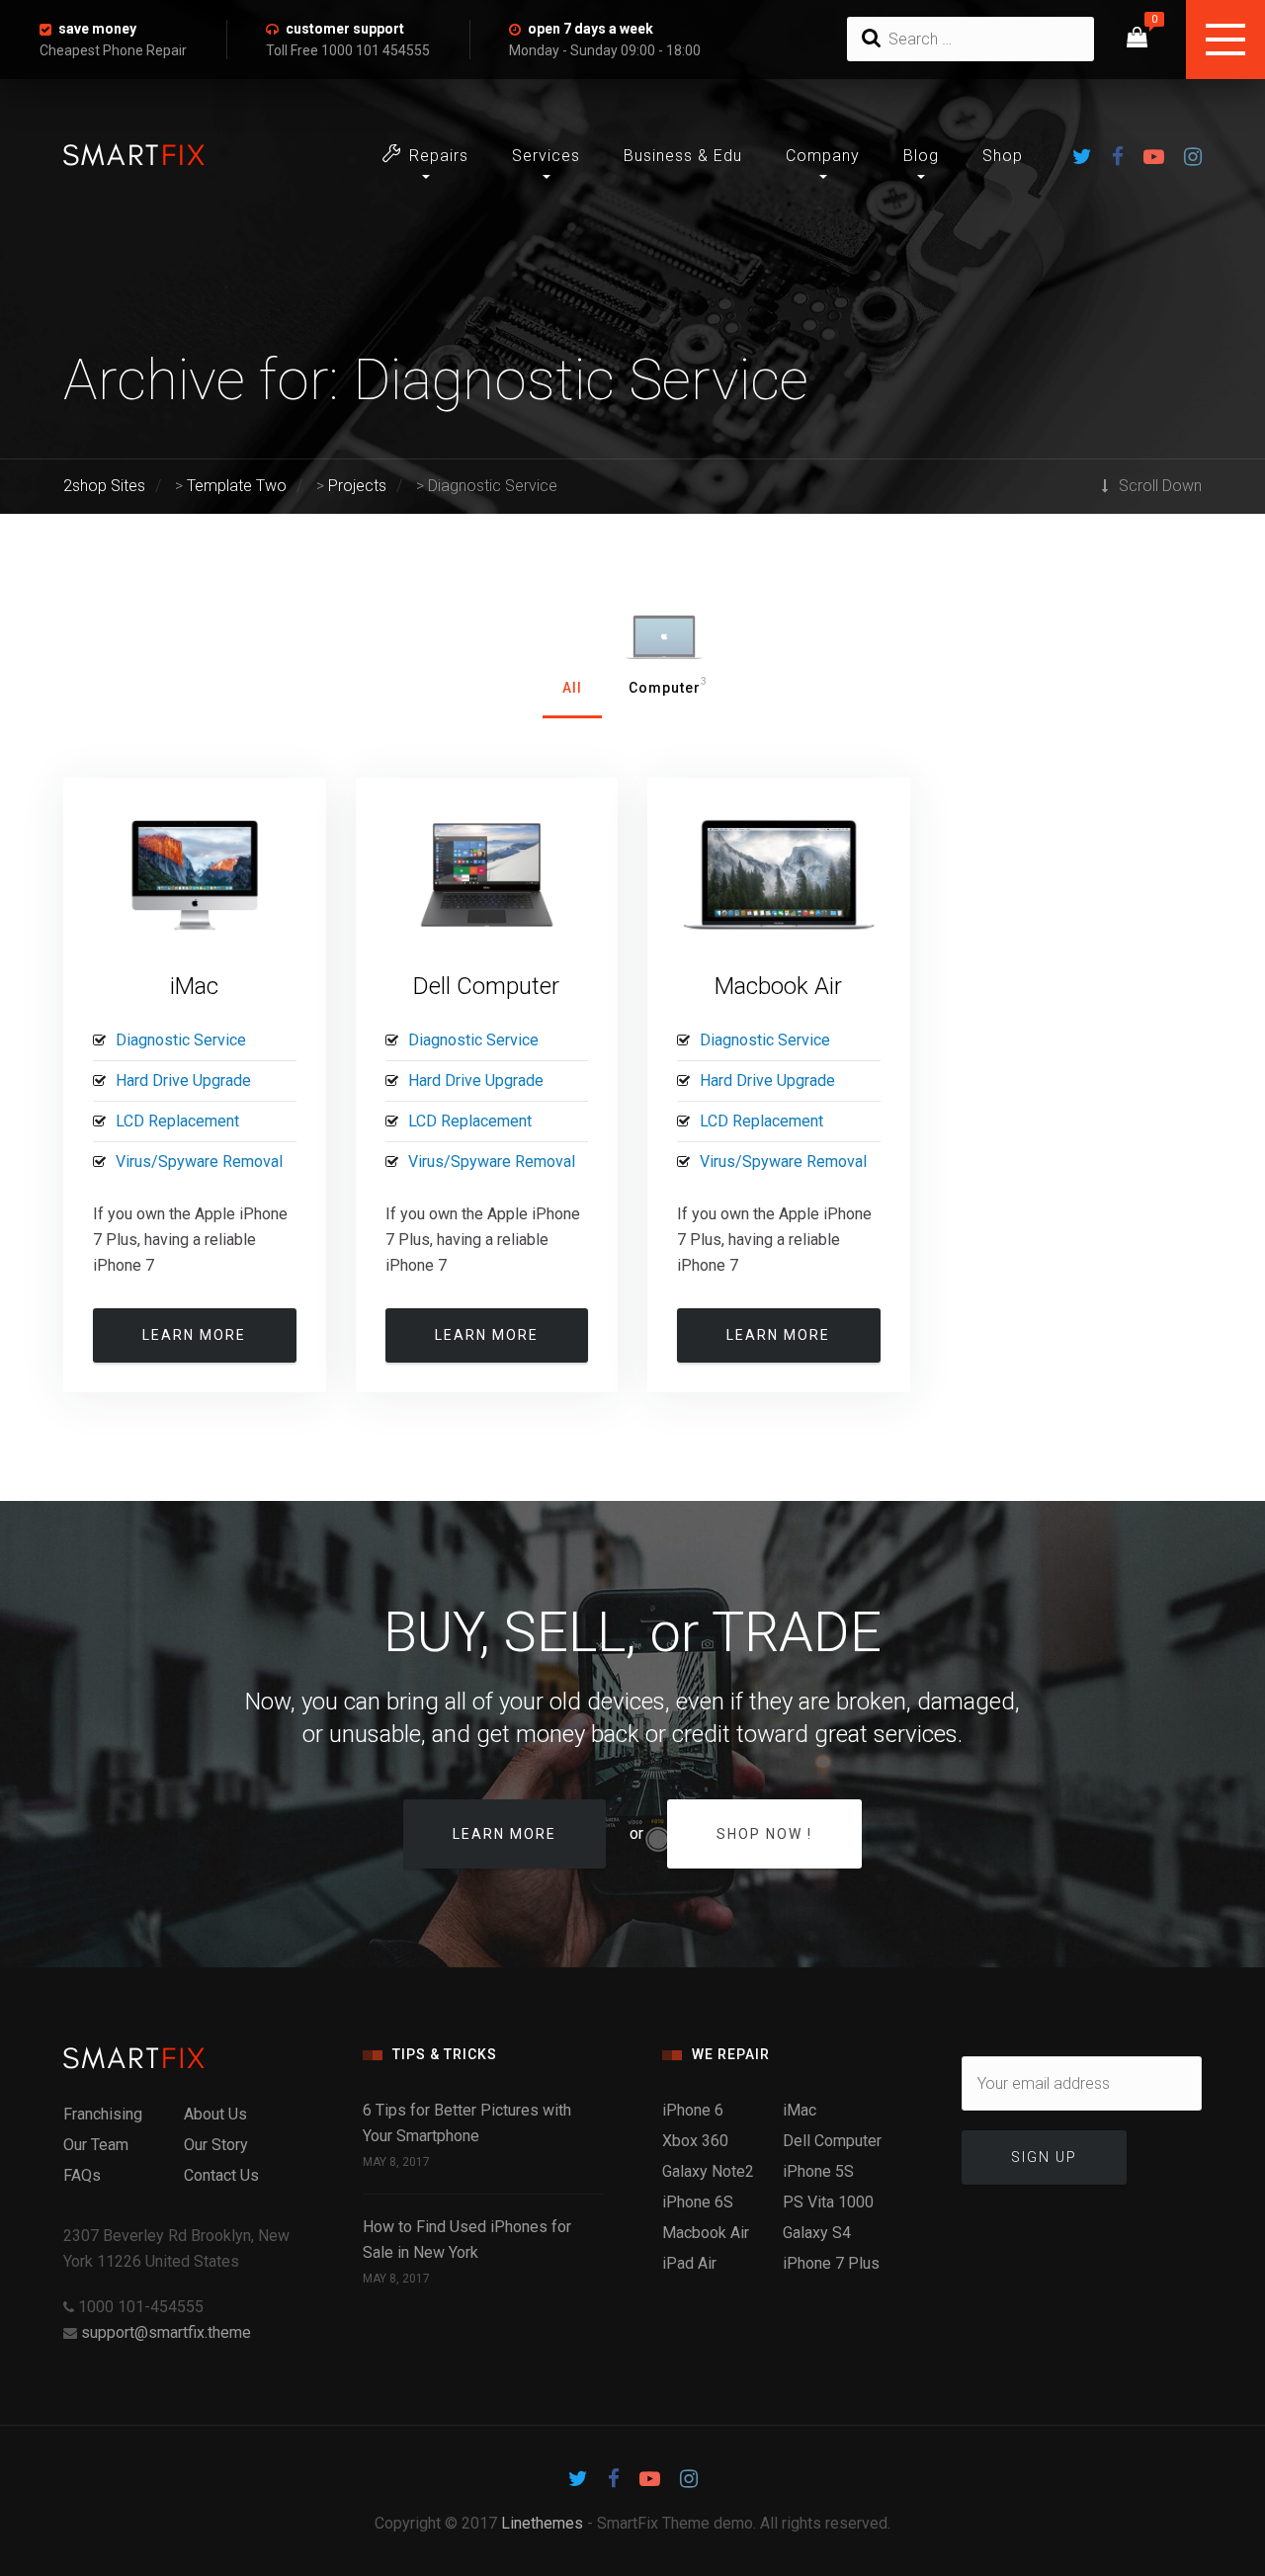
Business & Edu (683, 156)
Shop (1003, 156)
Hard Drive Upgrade (183, 1080)
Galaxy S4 (817, 2233)
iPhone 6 (693, 2110)
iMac (194, 986)
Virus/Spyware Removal (199, 1162)
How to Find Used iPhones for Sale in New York (467, 2240)
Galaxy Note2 (708, 2171)
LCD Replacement (177, 1121)
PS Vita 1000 (828, 2202)
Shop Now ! (764, 1834)
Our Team (96, 2145)
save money (97, 29)
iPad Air (689, 2263)
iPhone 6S (698, 2202)
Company (823, 156)
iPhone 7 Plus (831, 2263)
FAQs (82, 2175)
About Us (215, 2114)
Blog (921, 156)
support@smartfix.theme (166, 2332)
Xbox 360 (695, 2141)
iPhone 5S (818, 2171)
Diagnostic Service (181, 1040)
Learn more (194, 1335)
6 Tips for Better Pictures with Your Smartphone (467, 2123)
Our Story (216, 2145)
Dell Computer (486, 986)
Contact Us (221, 2175)
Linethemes (542, 2523)
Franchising (103, 2114)
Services (546, 156)
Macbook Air (778, 986)
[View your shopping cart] (1137, 40)
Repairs (439, 156)
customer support (345, 29)
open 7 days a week (590, 29)
